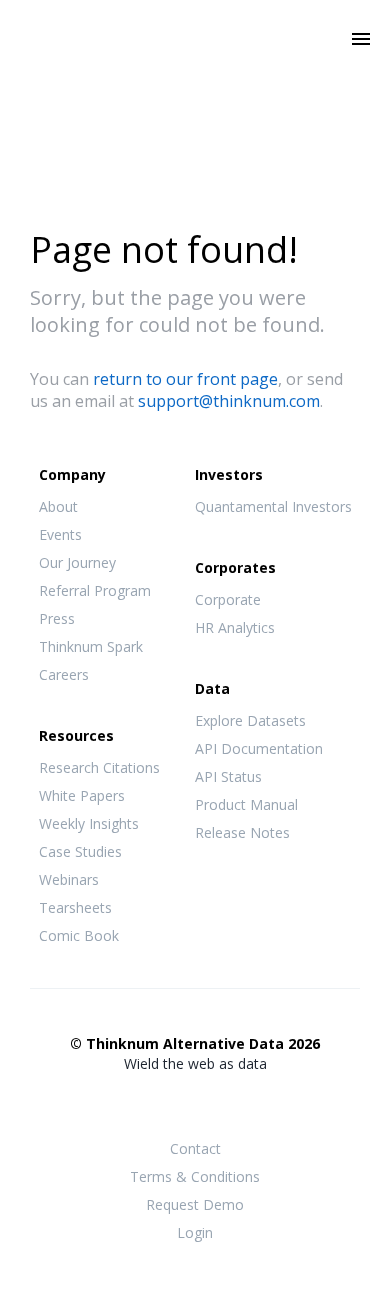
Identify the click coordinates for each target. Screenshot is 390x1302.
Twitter (195, 1101)
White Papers (82, 795)
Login (195, 1232)
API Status (228, 776)
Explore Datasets (250, 720)
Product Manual (246, 804)
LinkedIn (235, 1103)
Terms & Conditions (195, 1176)
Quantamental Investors (273, 506)
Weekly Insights (89, 823)
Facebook (155, 1103)
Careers (64, 674)
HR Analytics (235, 627)
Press (57, 618)
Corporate (228, 599)
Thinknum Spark (91, 646)
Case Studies (80, 851)
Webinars (69, 879)
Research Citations (99, 767)
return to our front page (185, 379)
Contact (195, 1148)
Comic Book (79, 935)
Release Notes (242, 832)
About (58, 506)
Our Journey (77, 562)
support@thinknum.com (229, 401)
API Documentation (259, 748)
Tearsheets (75, 907)
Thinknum (195, 67)
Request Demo (195, 1204)
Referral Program (95, 590)
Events (60, 534)
